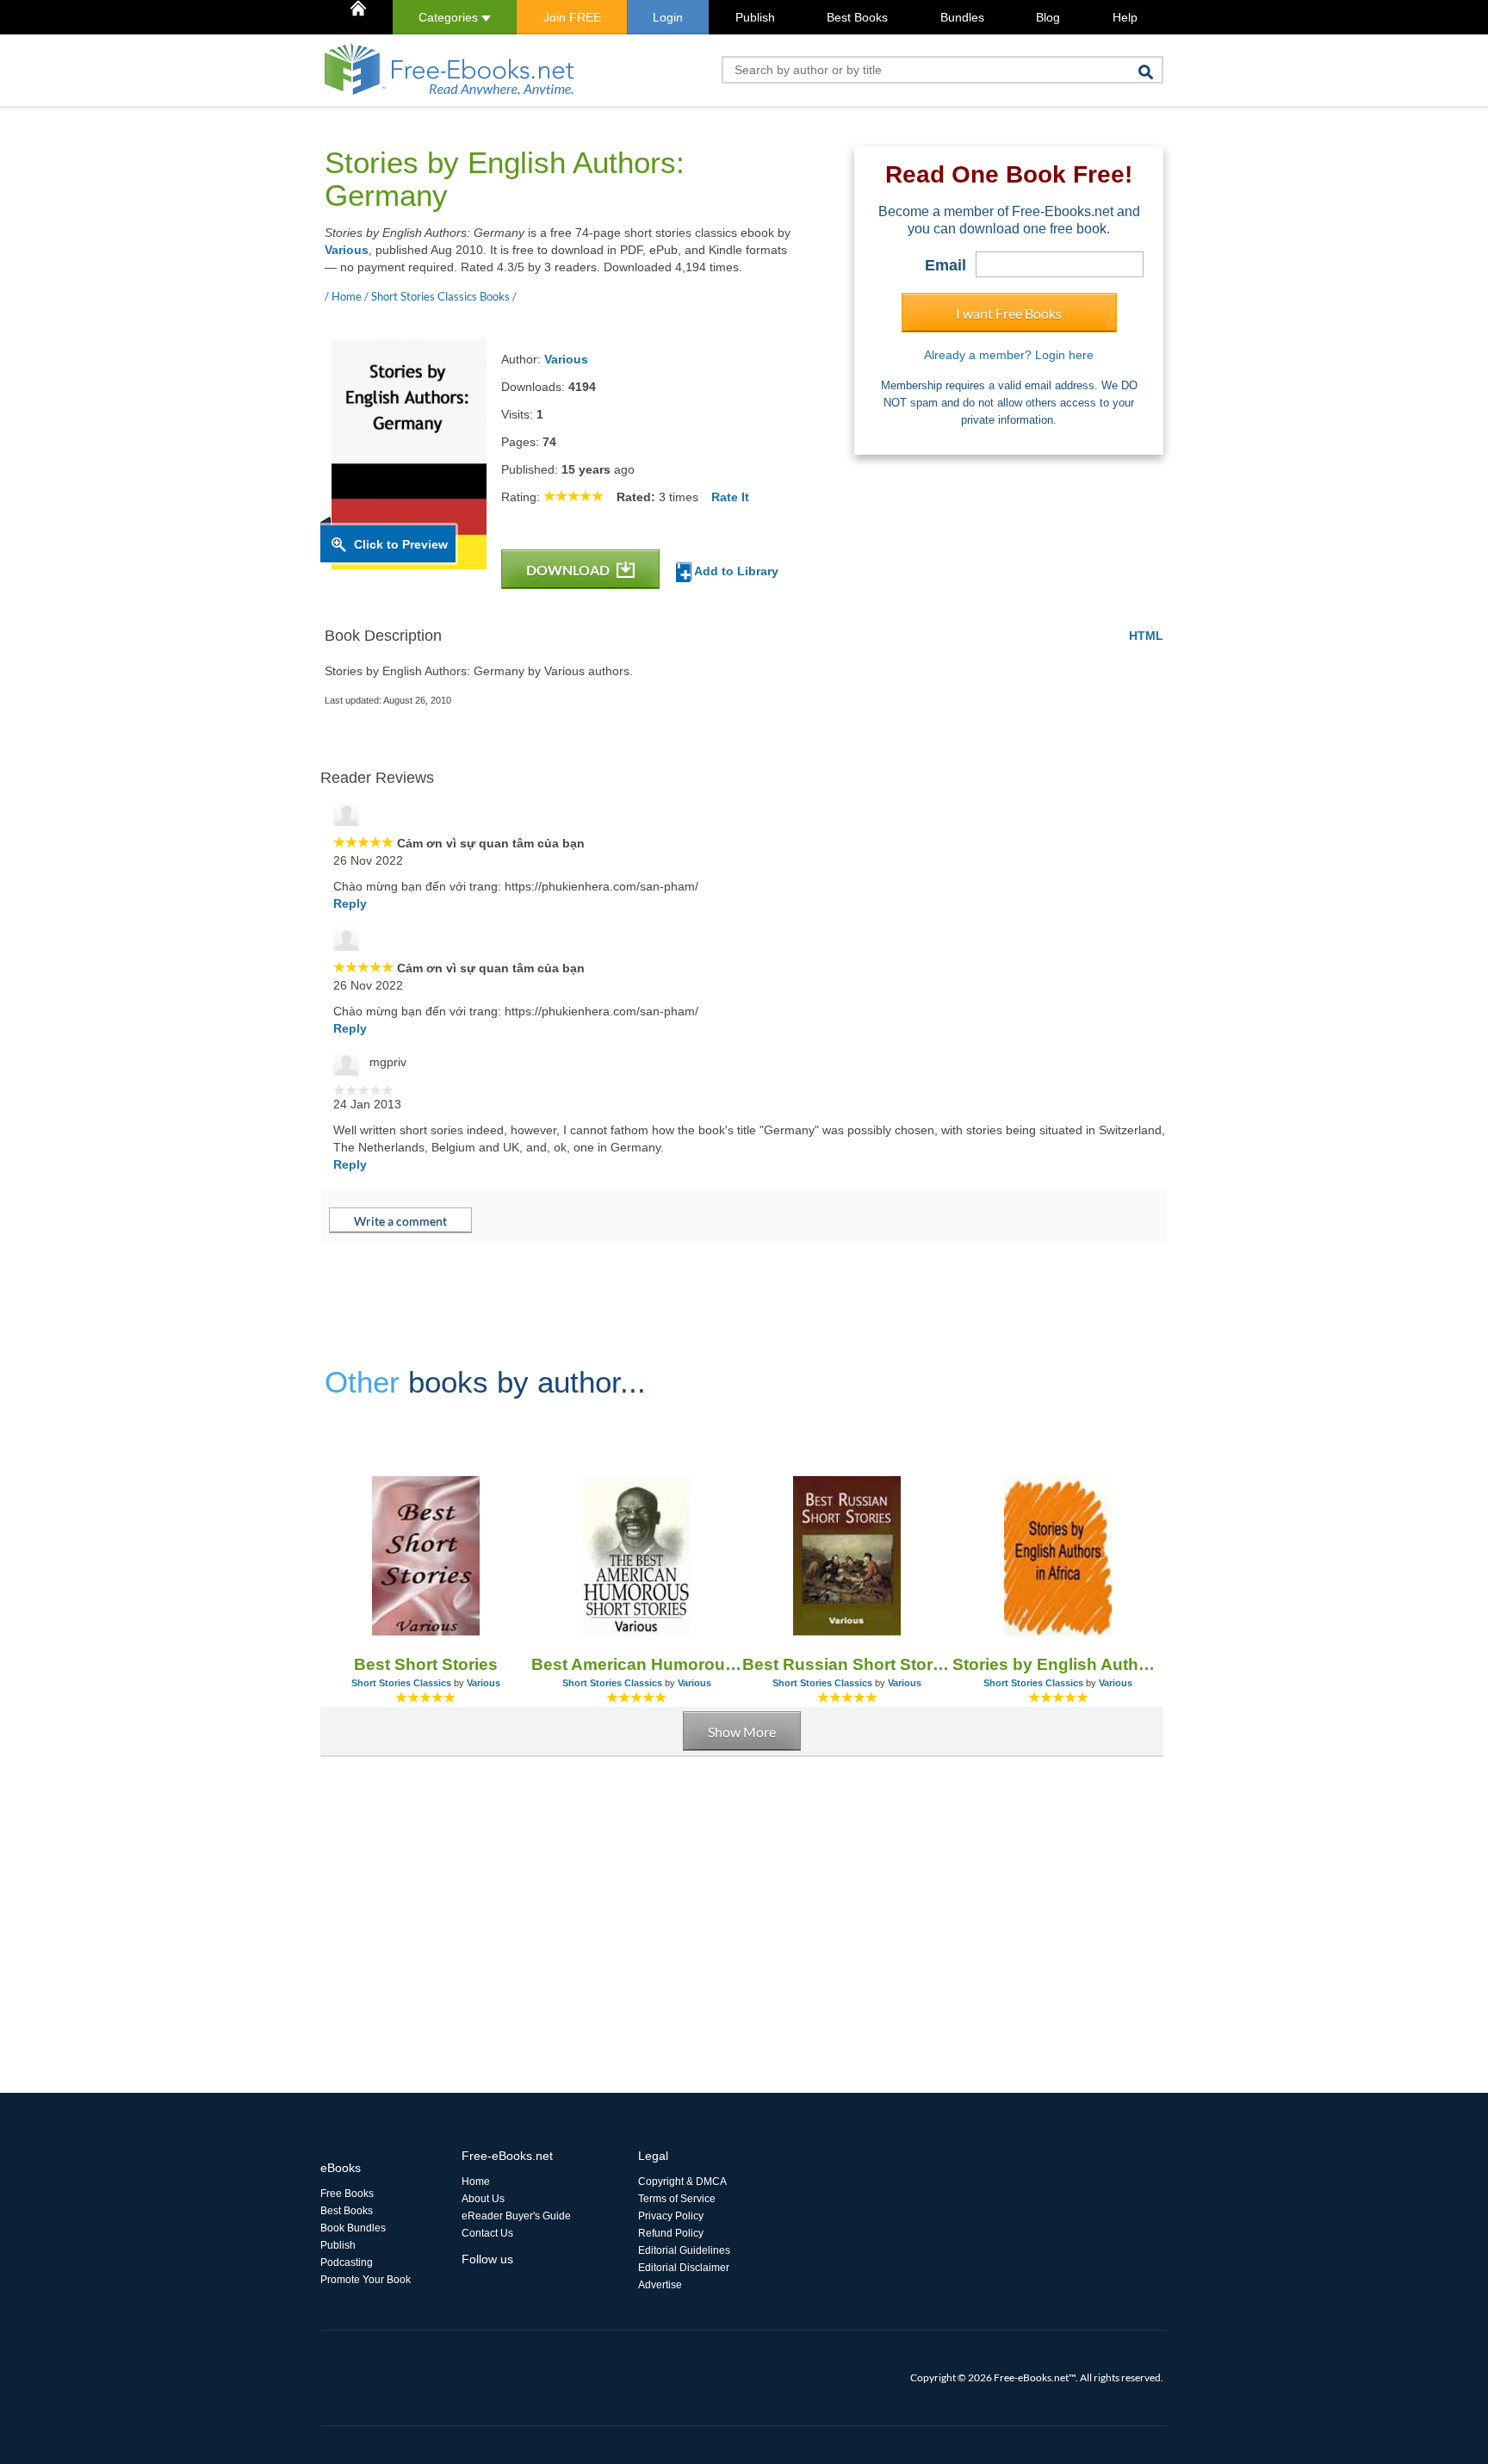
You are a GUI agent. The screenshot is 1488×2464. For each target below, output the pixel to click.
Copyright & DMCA (682, 2182)
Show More (742, 1732)
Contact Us (487, 2233)
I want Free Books (1009, 313)
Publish (755, 17)
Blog (1048, 17)
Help (1125, 17)
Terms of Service (677, 2199)
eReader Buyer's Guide (516, 2216)
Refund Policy (671, 2233)
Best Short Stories (426, 1664)
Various (347, 250)
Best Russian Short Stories (848, 1664)
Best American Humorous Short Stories (637, 1664)
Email (945, 265)
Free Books (347, 2194)
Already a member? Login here (1009, 355)
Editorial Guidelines (684, 2250)
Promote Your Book (366, 2280)
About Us (483, 2199)
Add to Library (735, 571)
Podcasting (347, 2262)
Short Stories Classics (401, 1683)
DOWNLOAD (569, 570)
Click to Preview (401, 544)
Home (476, 2182)
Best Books (857, 17)
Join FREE (572, 17)
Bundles (962, 17)
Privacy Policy (671, 2216)
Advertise (660, 2285)
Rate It (730, 497)
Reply (350, 903)
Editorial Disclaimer (684, 2268)
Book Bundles (353, 2228)
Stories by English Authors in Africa (1058, 1664)
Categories (450, 17)
